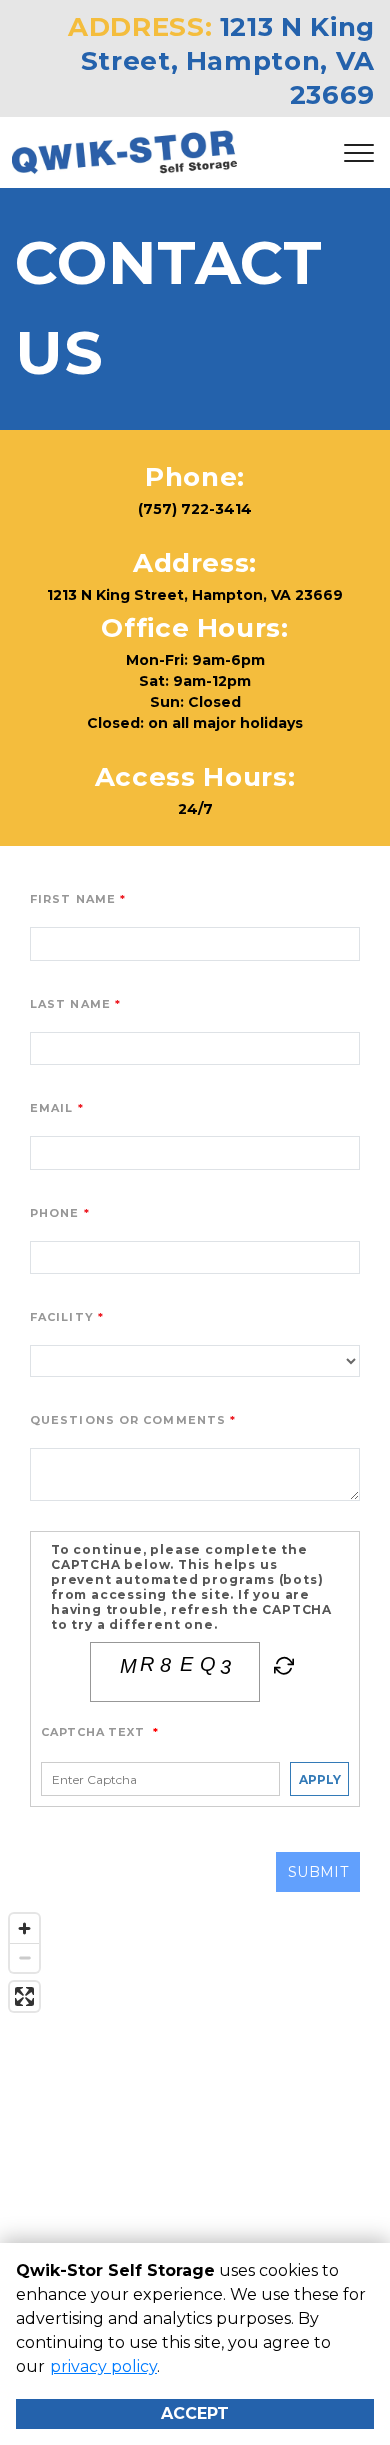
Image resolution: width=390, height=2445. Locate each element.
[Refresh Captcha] (282, 1670)
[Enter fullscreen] (24, 1996)
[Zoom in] (24, 1928)
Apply (320, 1779)
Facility (62, 1317)
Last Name (70, 1004)
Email (52, 1108)
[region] (195, 2104)
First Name (73, 899)
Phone (55, 1213)
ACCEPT (195, 2413)
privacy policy (103, 2366)
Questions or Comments (128, 1420)
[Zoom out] (24, 1957)
